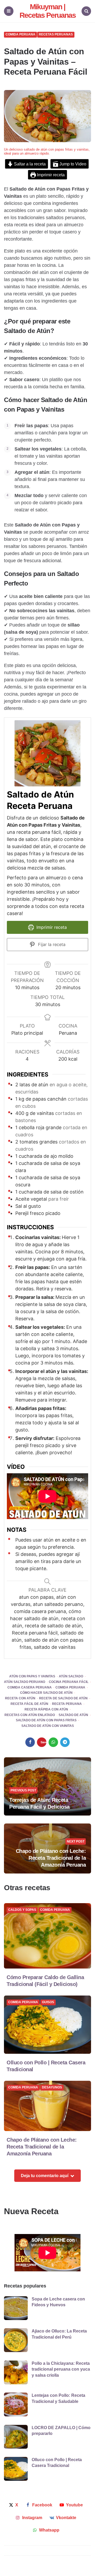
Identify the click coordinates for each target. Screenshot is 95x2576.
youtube (74, 2505)
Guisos (48, 2002)
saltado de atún (73, 1715)
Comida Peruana (20, 35)
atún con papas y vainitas (32, 1676)
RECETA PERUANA (67, 1704)
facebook (42, 2505)
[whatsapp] (53, 1742)
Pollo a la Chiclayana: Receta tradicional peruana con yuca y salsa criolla (61, 2369)
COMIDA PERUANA (70, 1688)
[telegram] (65, 1742)
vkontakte (66, 2518)
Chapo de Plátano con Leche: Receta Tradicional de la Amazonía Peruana (51, 1858)
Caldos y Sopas (22, 1910)
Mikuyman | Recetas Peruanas (48, 11)
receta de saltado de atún (63, 1698)
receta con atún (20, 1698)
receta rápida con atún (46, 1710)
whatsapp (49, 2530)
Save (44, 1742)
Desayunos (52, 2088)
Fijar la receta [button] (51, 944)
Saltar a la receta (29, 164)
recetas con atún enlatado (30, 1715)
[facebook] (30, 1742)
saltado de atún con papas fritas (46, 1720)
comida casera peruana (30, 1688)
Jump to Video (72, 164)
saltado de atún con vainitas (48, 1726)
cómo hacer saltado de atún (46, 1693)
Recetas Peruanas (56, 35)
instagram (32, 2518)
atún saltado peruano (25, 1682)
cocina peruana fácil (69, 1682)
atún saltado (71, 1676)
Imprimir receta (50, 175)
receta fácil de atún (29, 1704)
